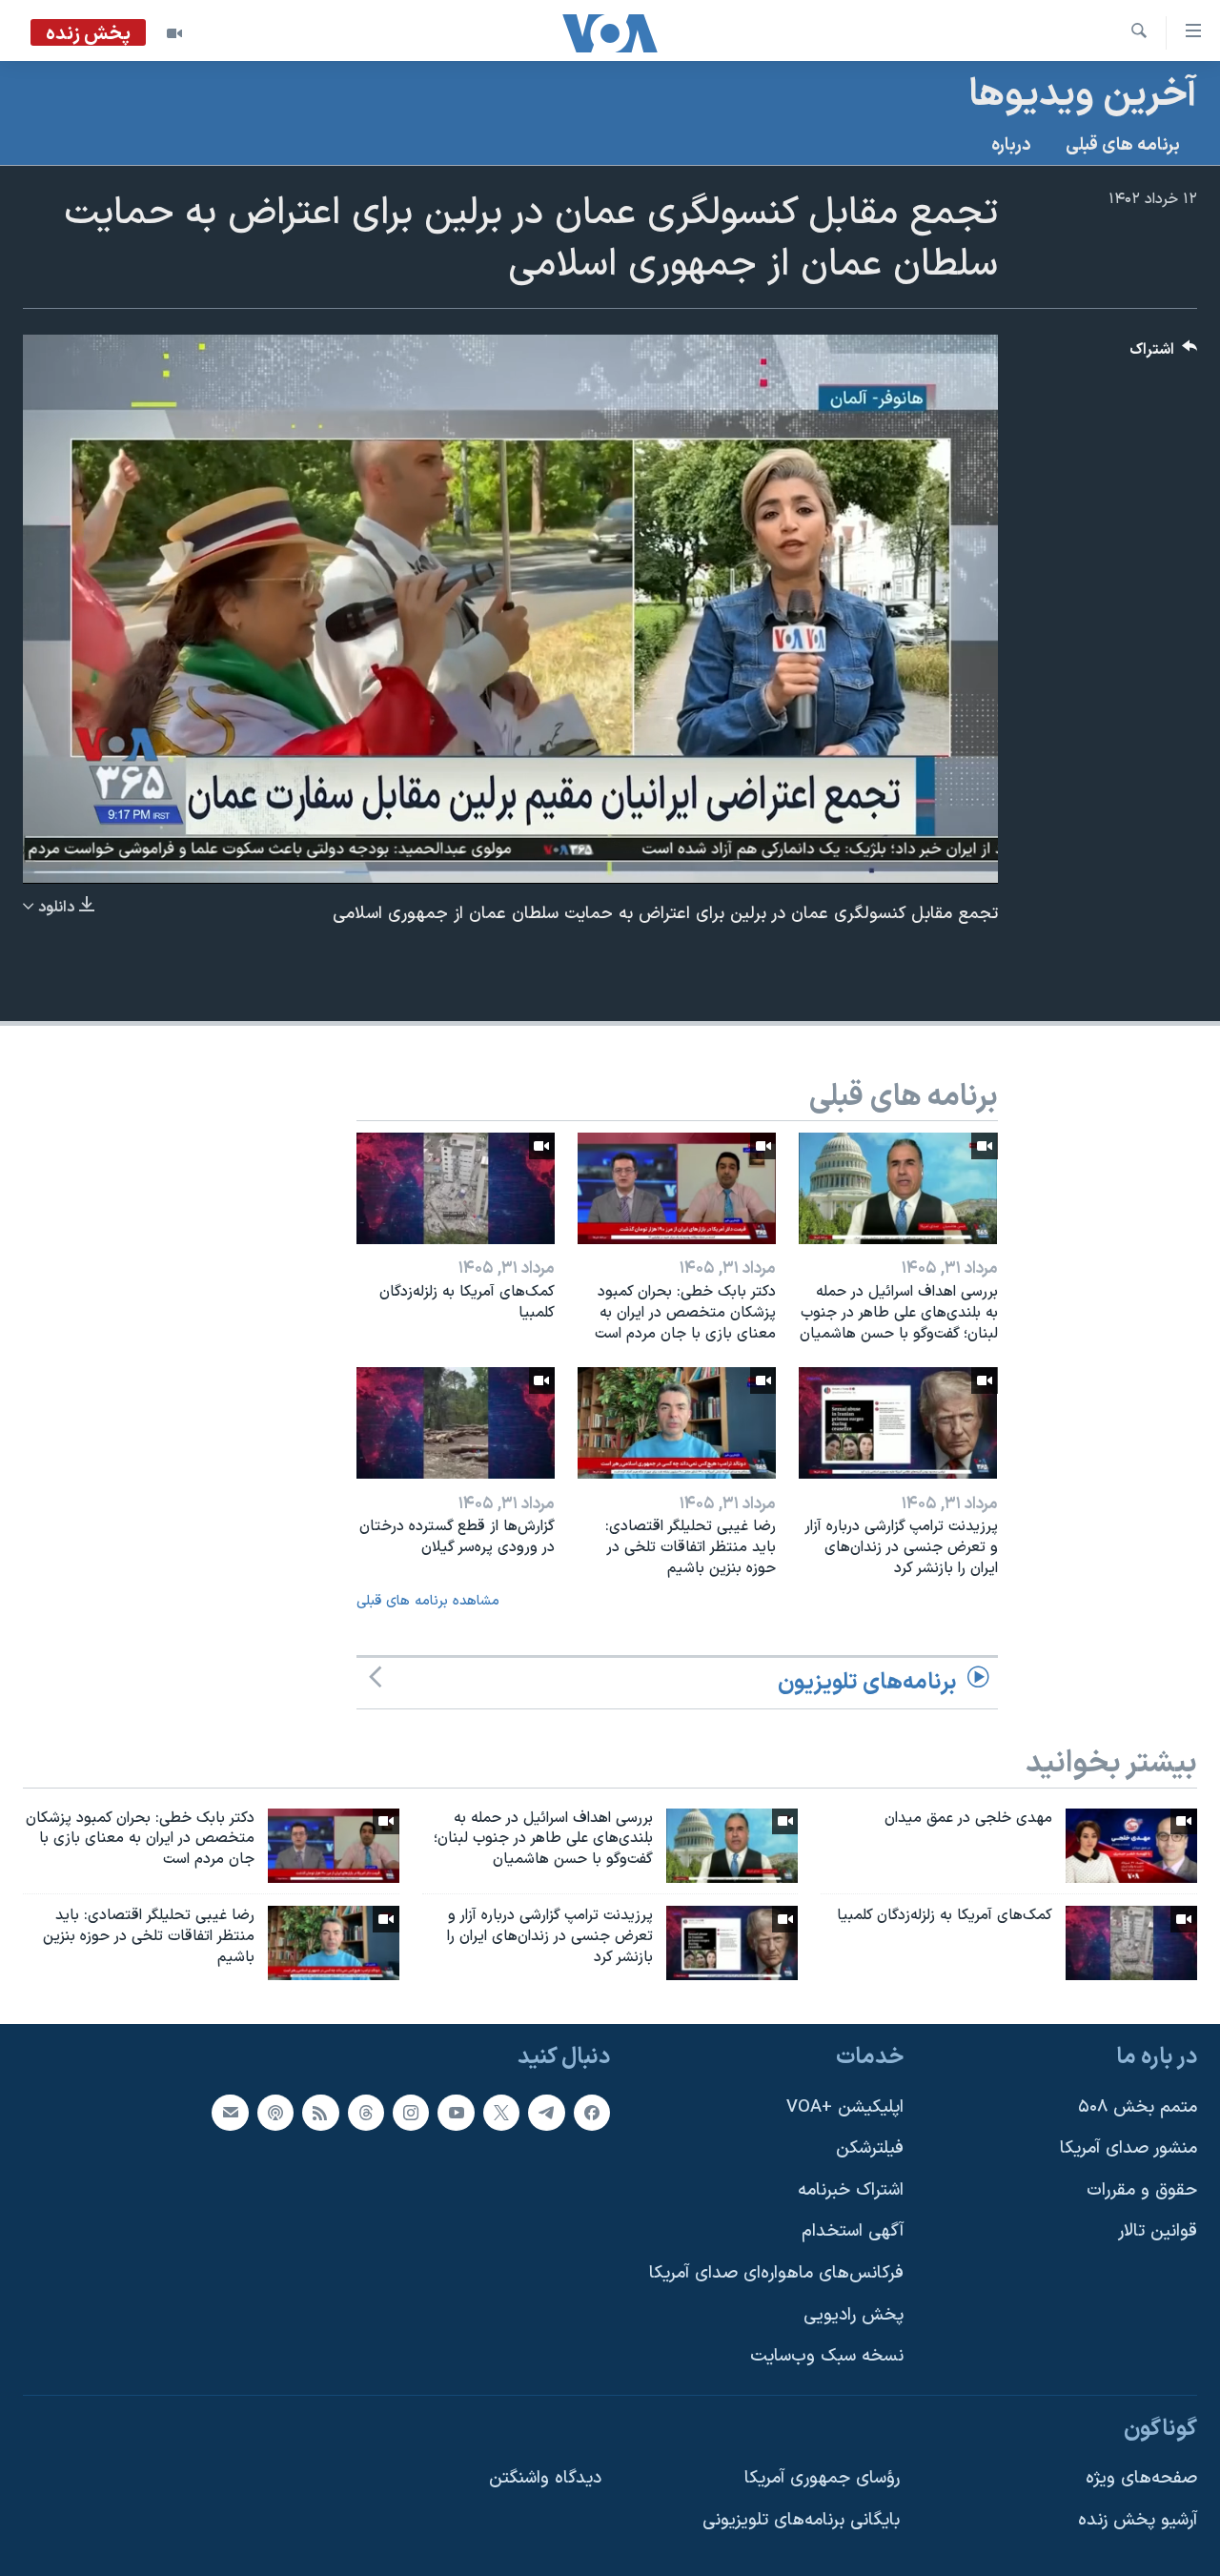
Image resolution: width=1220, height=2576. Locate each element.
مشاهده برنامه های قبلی (428, 1601)
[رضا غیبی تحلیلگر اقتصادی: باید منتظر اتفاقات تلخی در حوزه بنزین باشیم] (677, 1423)
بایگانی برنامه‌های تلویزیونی (801, 2520)
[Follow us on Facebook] (592, 2113)
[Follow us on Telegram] (546, 2113)
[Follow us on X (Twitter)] (501, 2113)
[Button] (1164, 354)
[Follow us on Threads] (366, 2113)
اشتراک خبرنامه (851, 2190)
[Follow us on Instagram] (411, 2113)
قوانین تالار (1158, 2231)
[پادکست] (275, 2113)
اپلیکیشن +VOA (845, 2107)
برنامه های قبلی (1123, 145)
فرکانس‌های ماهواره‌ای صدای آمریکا (776, 2273)
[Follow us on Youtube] (456, 2113)
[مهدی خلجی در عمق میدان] (1131, 1846)
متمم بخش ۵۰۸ (1138, 2107)
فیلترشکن (870, 2148)
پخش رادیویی (854, 2315)
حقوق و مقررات (1142, 2190)
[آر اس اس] (320, 2113)
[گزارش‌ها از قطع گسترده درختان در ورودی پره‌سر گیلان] (456, 1423)
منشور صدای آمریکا (1128, 2148)
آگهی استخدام (853, 2231)
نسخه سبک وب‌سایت (827, 2356)
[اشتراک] (230, 2113)
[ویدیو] (174, 33)
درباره (1011, 145)
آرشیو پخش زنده (1138, 2520)
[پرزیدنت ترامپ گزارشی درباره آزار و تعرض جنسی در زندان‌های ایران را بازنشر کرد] (898, 1423)
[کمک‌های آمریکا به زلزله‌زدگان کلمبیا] (456, 1188)
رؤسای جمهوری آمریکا (822, 2478)
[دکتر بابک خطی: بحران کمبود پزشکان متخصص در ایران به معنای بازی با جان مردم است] (677, 1188)
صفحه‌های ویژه (1141, 2478)
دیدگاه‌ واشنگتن (545, 2478)
